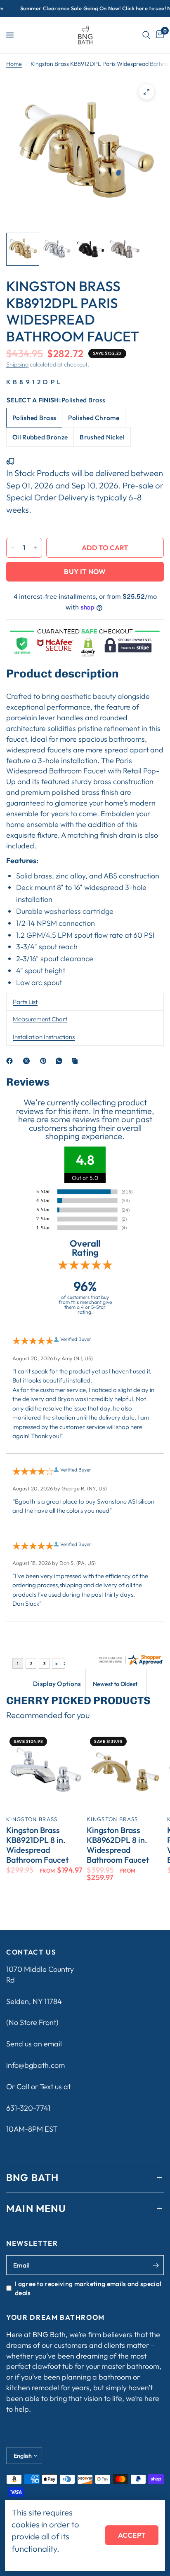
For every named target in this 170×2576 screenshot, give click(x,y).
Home (14, 64)
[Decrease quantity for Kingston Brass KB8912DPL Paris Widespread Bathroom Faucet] (13, 548)
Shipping (17, 364)
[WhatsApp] (61, 1061)
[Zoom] (146, 92)
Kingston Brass (32, 1819)
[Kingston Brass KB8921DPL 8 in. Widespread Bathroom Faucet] (45, 1772)
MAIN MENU (36, 2208)
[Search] (146, 35)
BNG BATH (33, 2177)
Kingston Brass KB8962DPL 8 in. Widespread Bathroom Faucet (118, 1845)
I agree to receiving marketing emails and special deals (88, 2288)
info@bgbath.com (35, 2065)
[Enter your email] (156, 2265)
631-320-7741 (28, 2108)
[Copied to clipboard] (76, 1061)
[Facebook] (11, 1061)
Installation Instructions (44, 1037)
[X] (28, 1061)
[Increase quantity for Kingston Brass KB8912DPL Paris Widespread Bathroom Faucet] (35, 548)
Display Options (57, 1684)
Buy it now (85, 571)
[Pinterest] (45, 1061)
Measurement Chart (40, 1019)
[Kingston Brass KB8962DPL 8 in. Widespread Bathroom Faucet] (125, 1772)
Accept (132, 2535)
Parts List (25, 1002)
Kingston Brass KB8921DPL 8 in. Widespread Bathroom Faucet (37, 1845)
